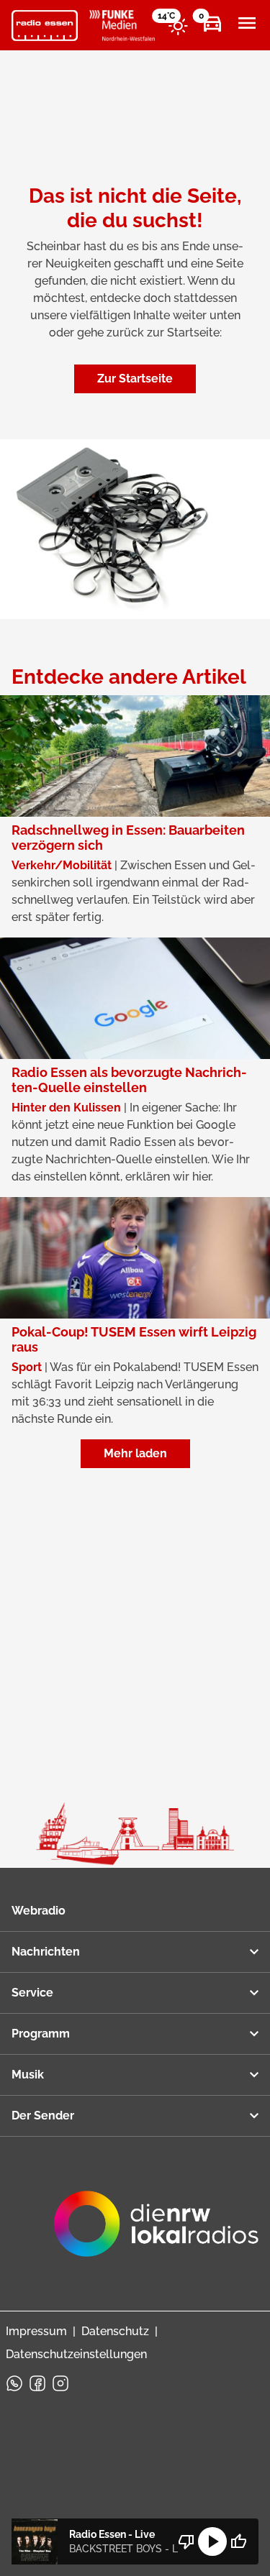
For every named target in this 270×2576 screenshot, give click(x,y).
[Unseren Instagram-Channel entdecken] (60, 2383)
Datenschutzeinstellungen (76, 2354)
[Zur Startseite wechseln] (45, 26)
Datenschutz (115, 2331)
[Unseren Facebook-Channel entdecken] (37, 2383)
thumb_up (238, 2541)
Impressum (36, 2331)
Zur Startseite (135, 379)
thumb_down (186, 2541)
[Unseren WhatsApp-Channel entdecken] (14, 2383)
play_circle (212, 2541)
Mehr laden (135, 1453)
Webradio (39, 1911)
